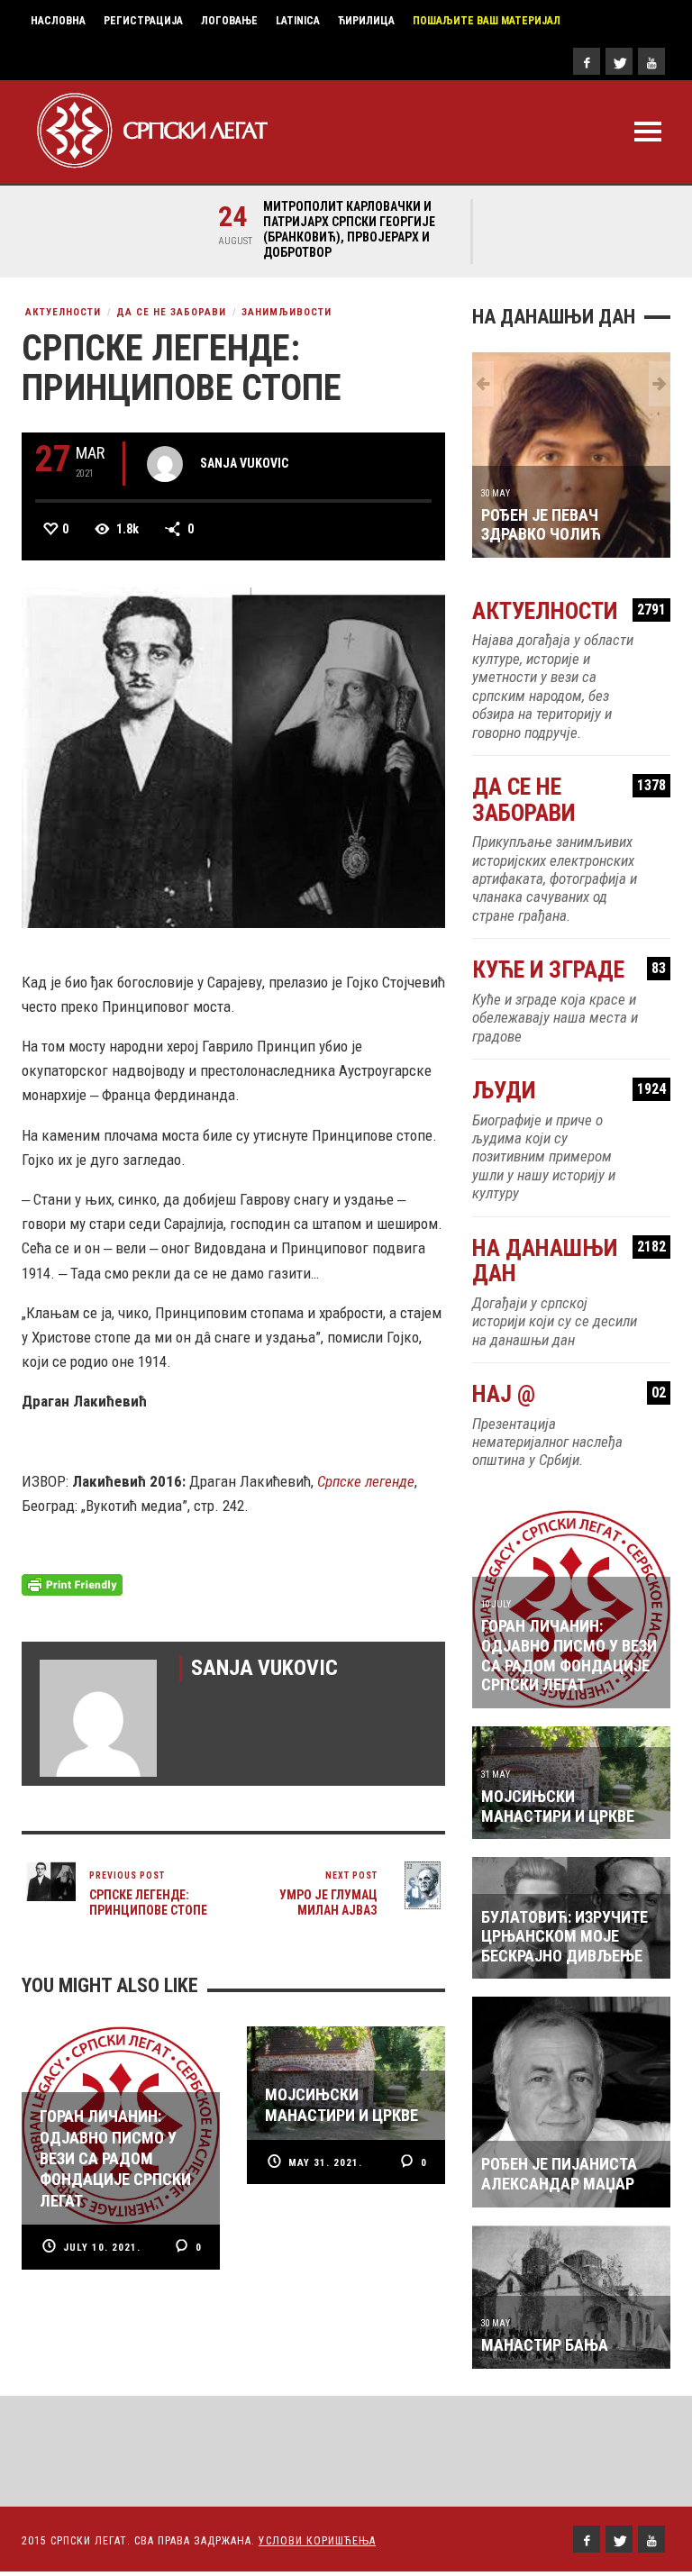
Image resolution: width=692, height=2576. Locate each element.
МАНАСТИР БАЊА (545, 2345)
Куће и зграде (569, 970)
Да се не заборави (171, 312)
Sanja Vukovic (244, 463)
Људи (569, 1091)
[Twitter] (619, 61)
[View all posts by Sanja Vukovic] (165, 464)
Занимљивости (287, 312)
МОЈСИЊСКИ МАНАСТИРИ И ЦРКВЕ (558, 1806)
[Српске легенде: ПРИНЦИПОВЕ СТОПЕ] (233, 756)
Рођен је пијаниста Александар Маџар (559, 2174)
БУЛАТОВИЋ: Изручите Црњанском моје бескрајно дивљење (565, 1936)
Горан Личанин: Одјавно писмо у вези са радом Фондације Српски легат (569, 1655)
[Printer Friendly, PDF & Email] (72, 1583)
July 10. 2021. (102, 2248)
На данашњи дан (569, 1261)
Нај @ (569, 1394)
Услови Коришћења (317, 2541)
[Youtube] (651, 61)
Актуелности (63, 312)
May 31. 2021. (325, 2163)
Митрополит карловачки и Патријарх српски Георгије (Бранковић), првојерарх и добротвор (349, 229)
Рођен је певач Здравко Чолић (541, 525)
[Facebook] (587, 61)
